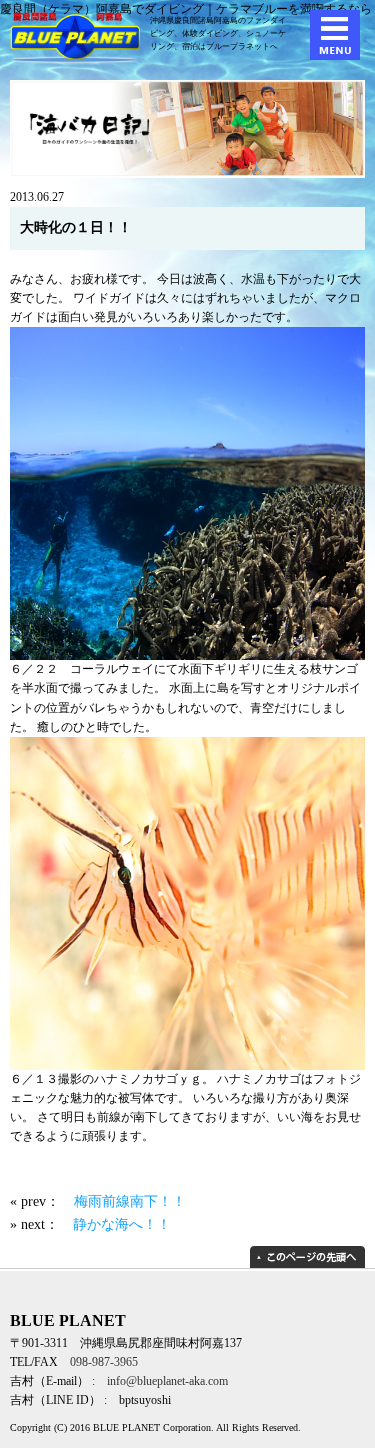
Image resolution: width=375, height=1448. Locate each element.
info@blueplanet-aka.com (167, 1381)
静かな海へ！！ (122, 1224)
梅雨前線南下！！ (130, 1201)
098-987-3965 (104, 1362)
